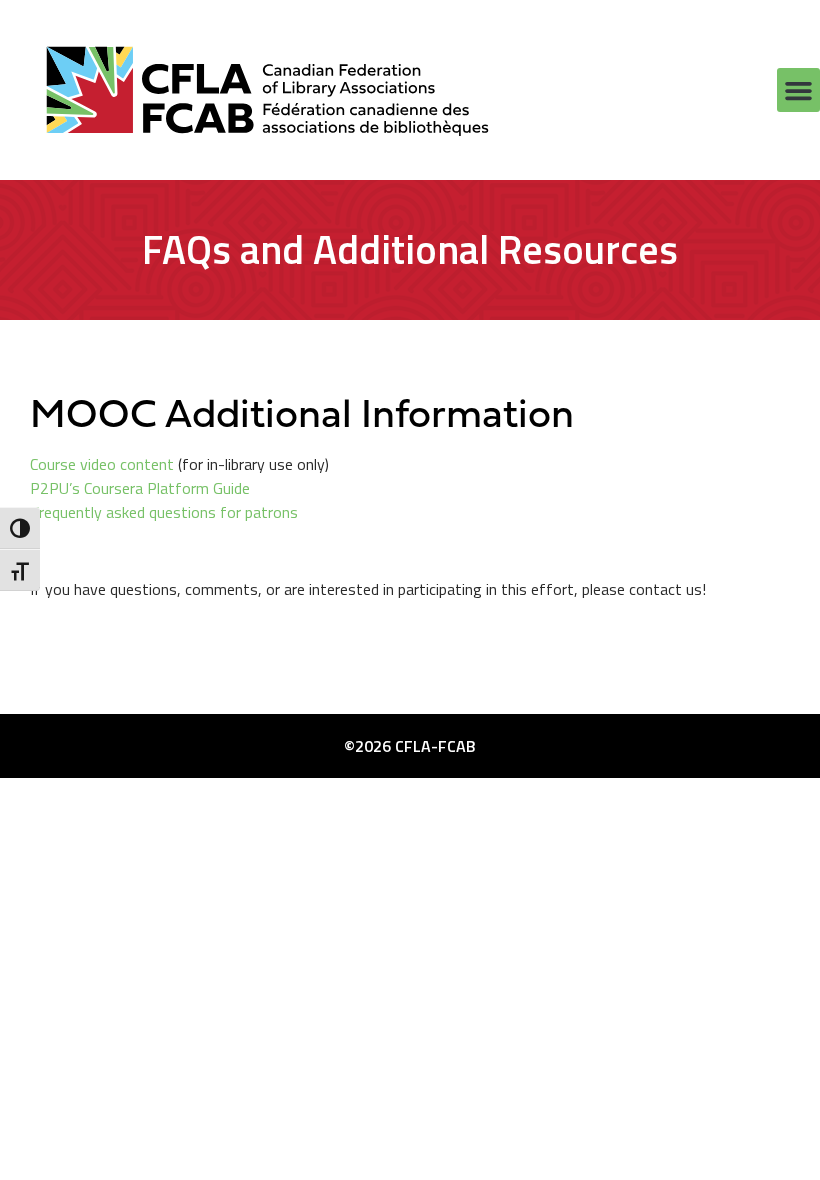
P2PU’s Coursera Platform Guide (140, 488)
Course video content (102, 464)
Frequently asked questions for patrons (164, 512)
